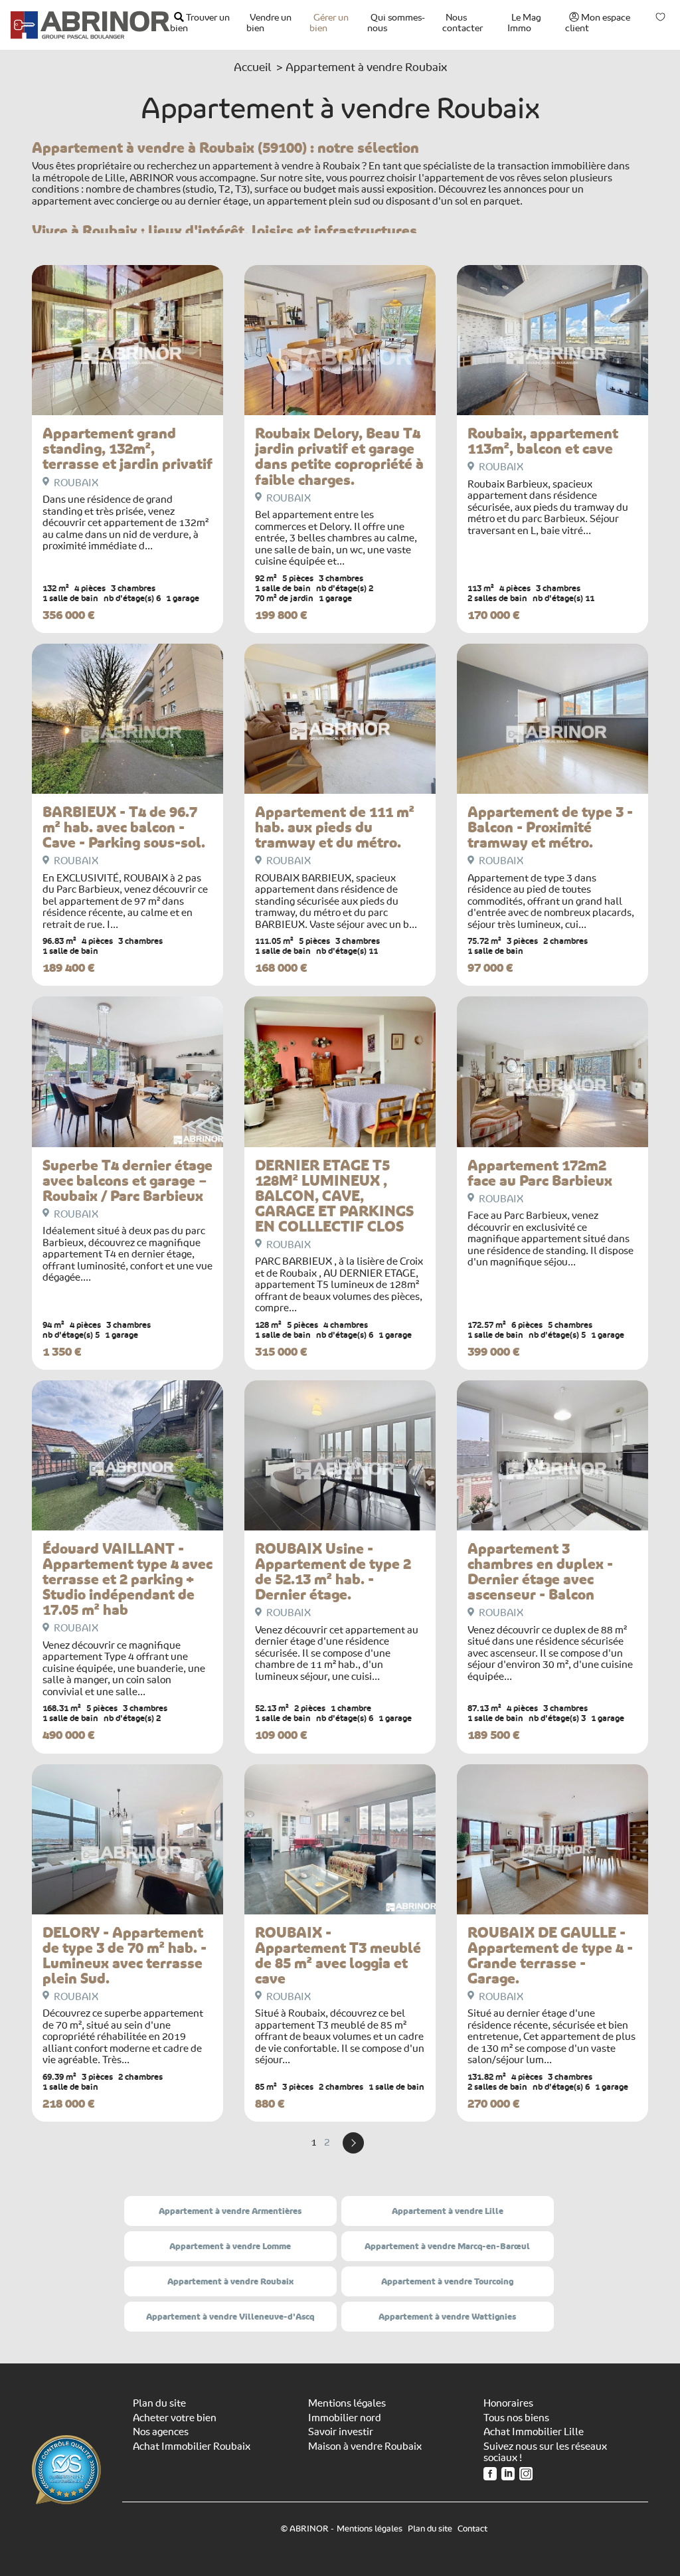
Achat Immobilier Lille (534, 2432)
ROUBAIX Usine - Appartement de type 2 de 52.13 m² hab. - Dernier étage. (333, 1572)
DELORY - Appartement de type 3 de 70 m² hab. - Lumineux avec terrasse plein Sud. (125, 1956)
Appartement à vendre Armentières (230, 2211)
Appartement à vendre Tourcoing (447, 2281)
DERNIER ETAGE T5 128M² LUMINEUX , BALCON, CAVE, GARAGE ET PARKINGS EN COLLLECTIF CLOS (334, 1196)
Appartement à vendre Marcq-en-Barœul (447, 2246)
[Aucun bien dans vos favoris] (661, 17)
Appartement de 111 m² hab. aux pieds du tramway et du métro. (335, 827)
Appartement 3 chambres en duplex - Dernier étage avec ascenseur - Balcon (540, 1572)
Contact (472, 2529)
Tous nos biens (516, 2418)
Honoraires (508, 2403)
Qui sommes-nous (396, 23)
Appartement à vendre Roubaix (230, 2281)
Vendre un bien (269, 23)
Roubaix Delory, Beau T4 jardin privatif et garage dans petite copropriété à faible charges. (339, 456)
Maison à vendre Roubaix (365, 2446)
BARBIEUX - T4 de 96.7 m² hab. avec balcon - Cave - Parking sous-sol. (124, 827)
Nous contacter (463, 23)
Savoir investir (341, 2432)
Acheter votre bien (175, 2418)
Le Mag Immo (524, 23)
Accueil (252, 67)
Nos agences (161, 2432)
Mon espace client (598, 23)
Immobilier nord (345, 2418)
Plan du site (159, 2403)
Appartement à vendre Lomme (230, 2246)
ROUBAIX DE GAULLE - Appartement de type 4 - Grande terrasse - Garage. (550, 1956)
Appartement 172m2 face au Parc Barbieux (540, 1173)
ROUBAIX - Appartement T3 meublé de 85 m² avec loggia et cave (338, 1956)
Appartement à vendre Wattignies (447, 2317)
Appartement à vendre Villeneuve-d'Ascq (230, 2317)
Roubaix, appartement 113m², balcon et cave (543, 441)
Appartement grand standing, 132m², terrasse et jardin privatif (127, 449)
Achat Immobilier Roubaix (192, 2446)
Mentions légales (347, 2403)
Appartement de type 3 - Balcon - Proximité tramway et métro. (550, 827)
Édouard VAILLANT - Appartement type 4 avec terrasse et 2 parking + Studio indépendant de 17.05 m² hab (127, 1579)
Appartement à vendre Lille (448, 2211)
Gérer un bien (329, 23)
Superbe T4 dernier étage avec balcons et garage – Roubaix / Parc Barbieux (127, 1181)
